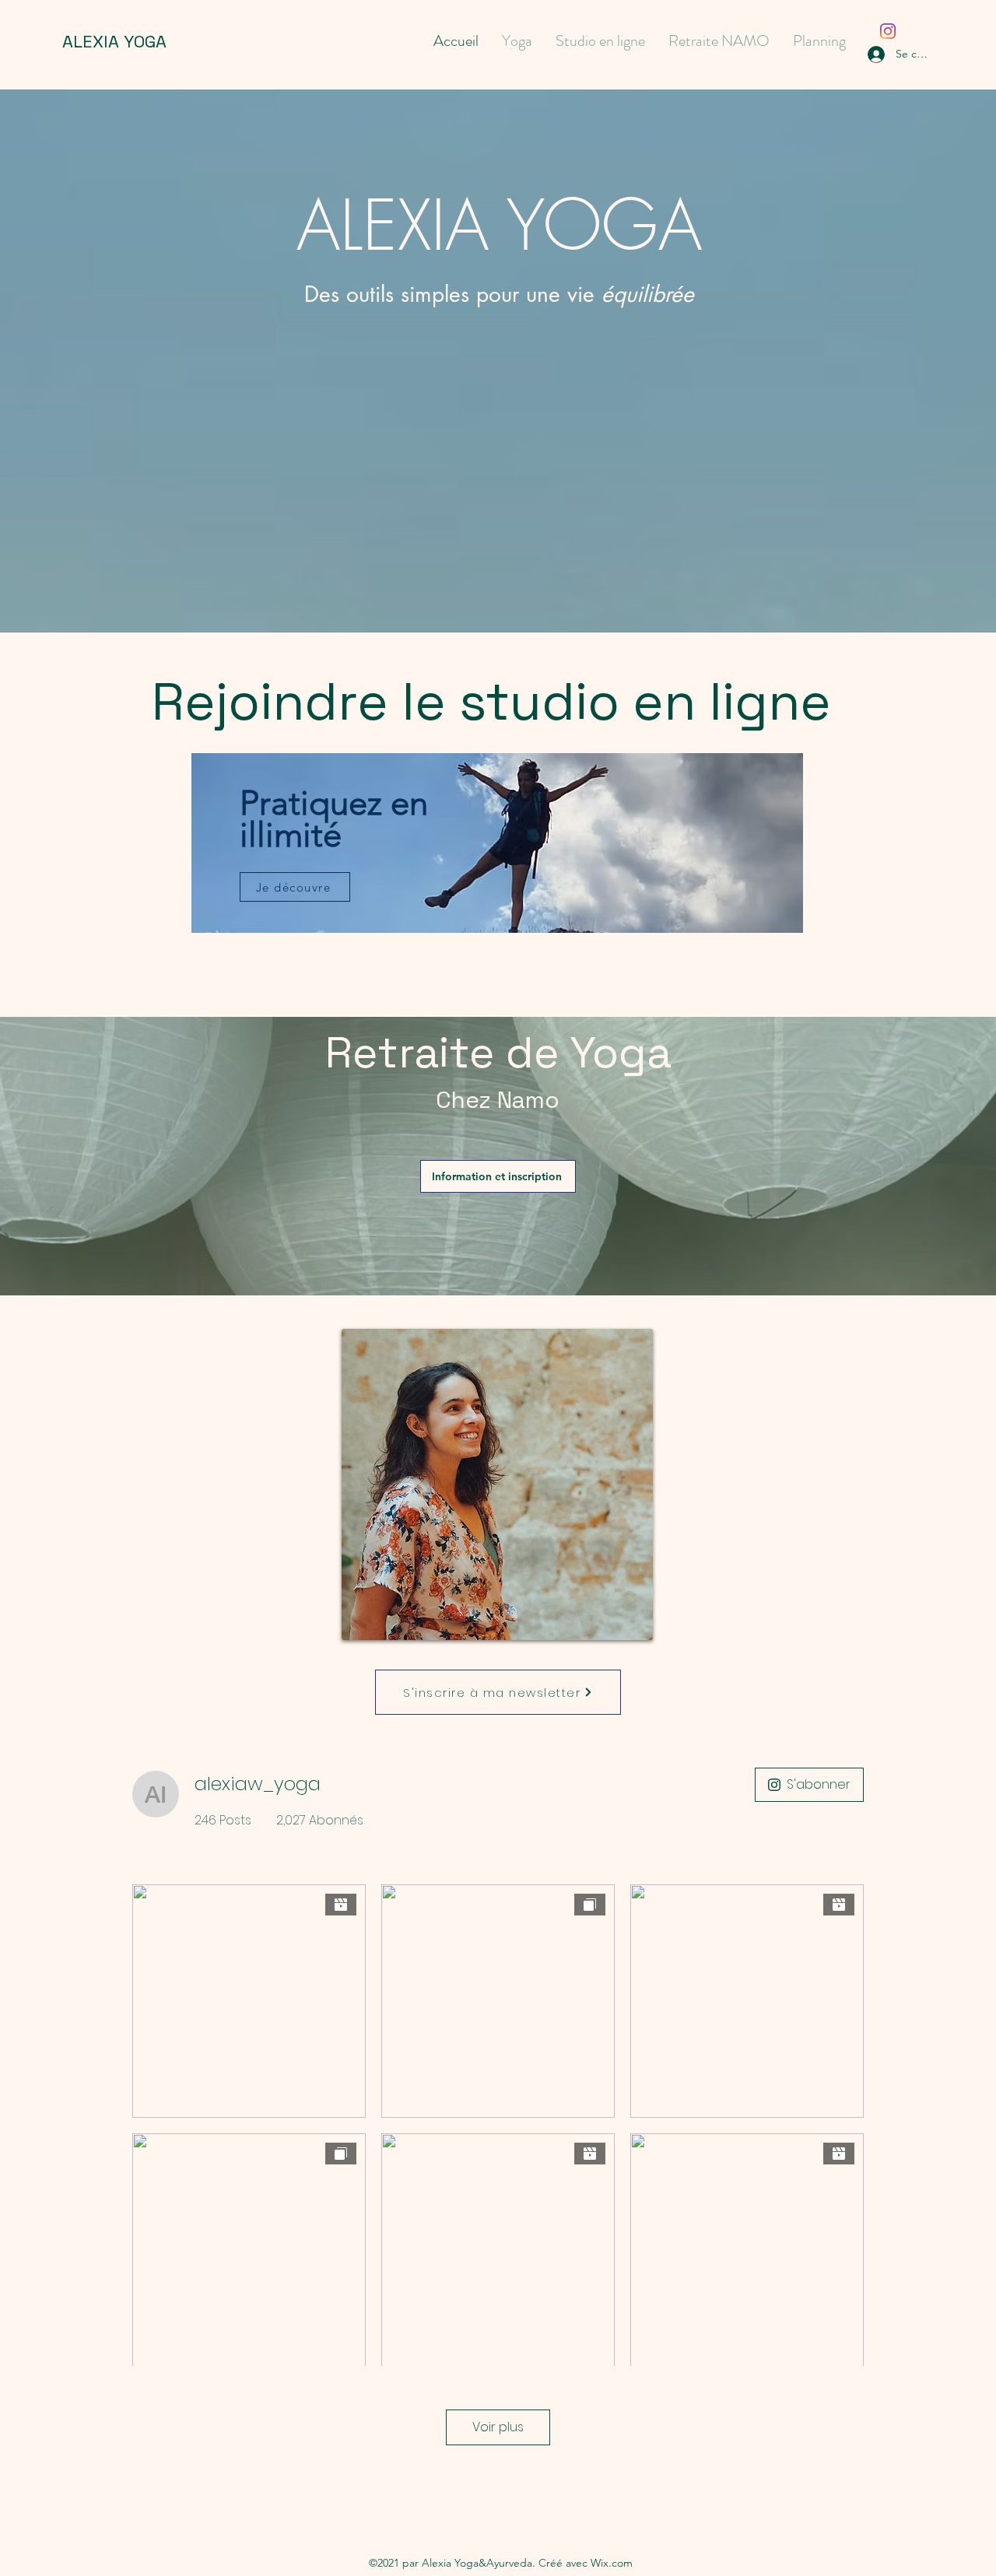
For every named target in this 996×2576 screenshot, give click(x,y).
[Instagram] (888, 31)
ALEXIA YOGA (114, 41)
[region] (498, 863)
